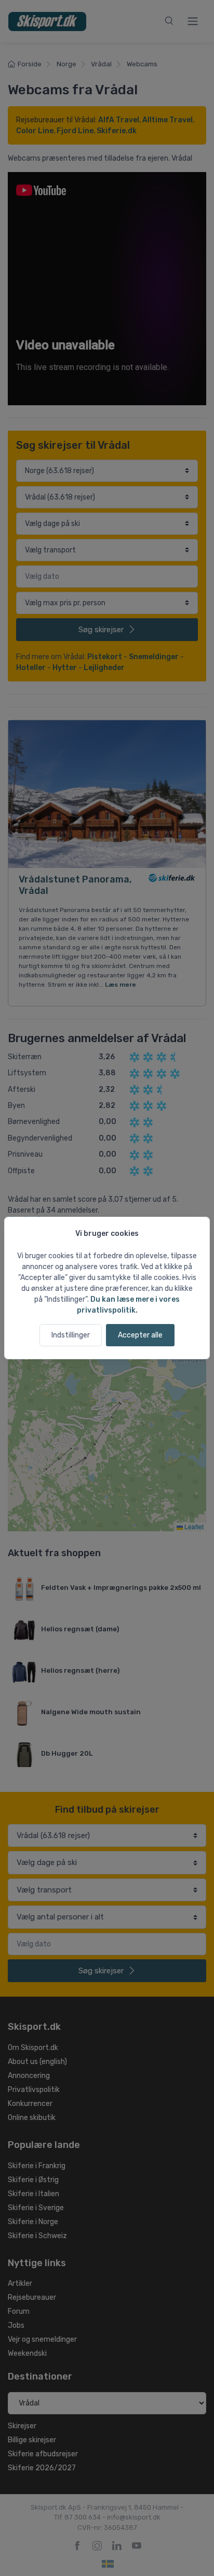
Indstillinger (71, 1335)
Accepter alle (140, 1335)
